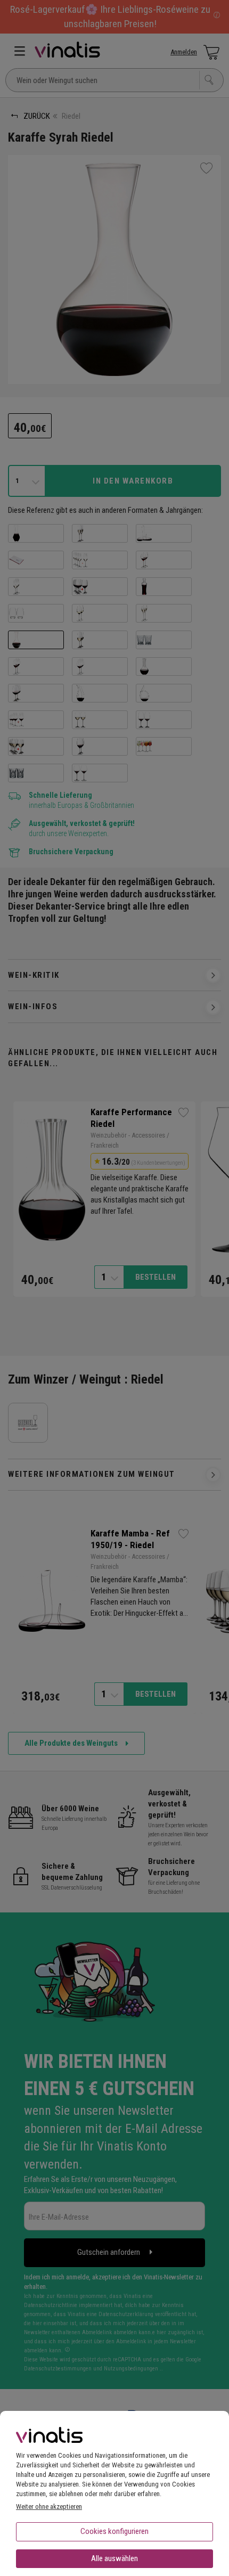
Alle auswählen (114, 2558)
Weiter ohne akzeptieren (49, 2507)
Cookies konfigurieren (114, 2531)
